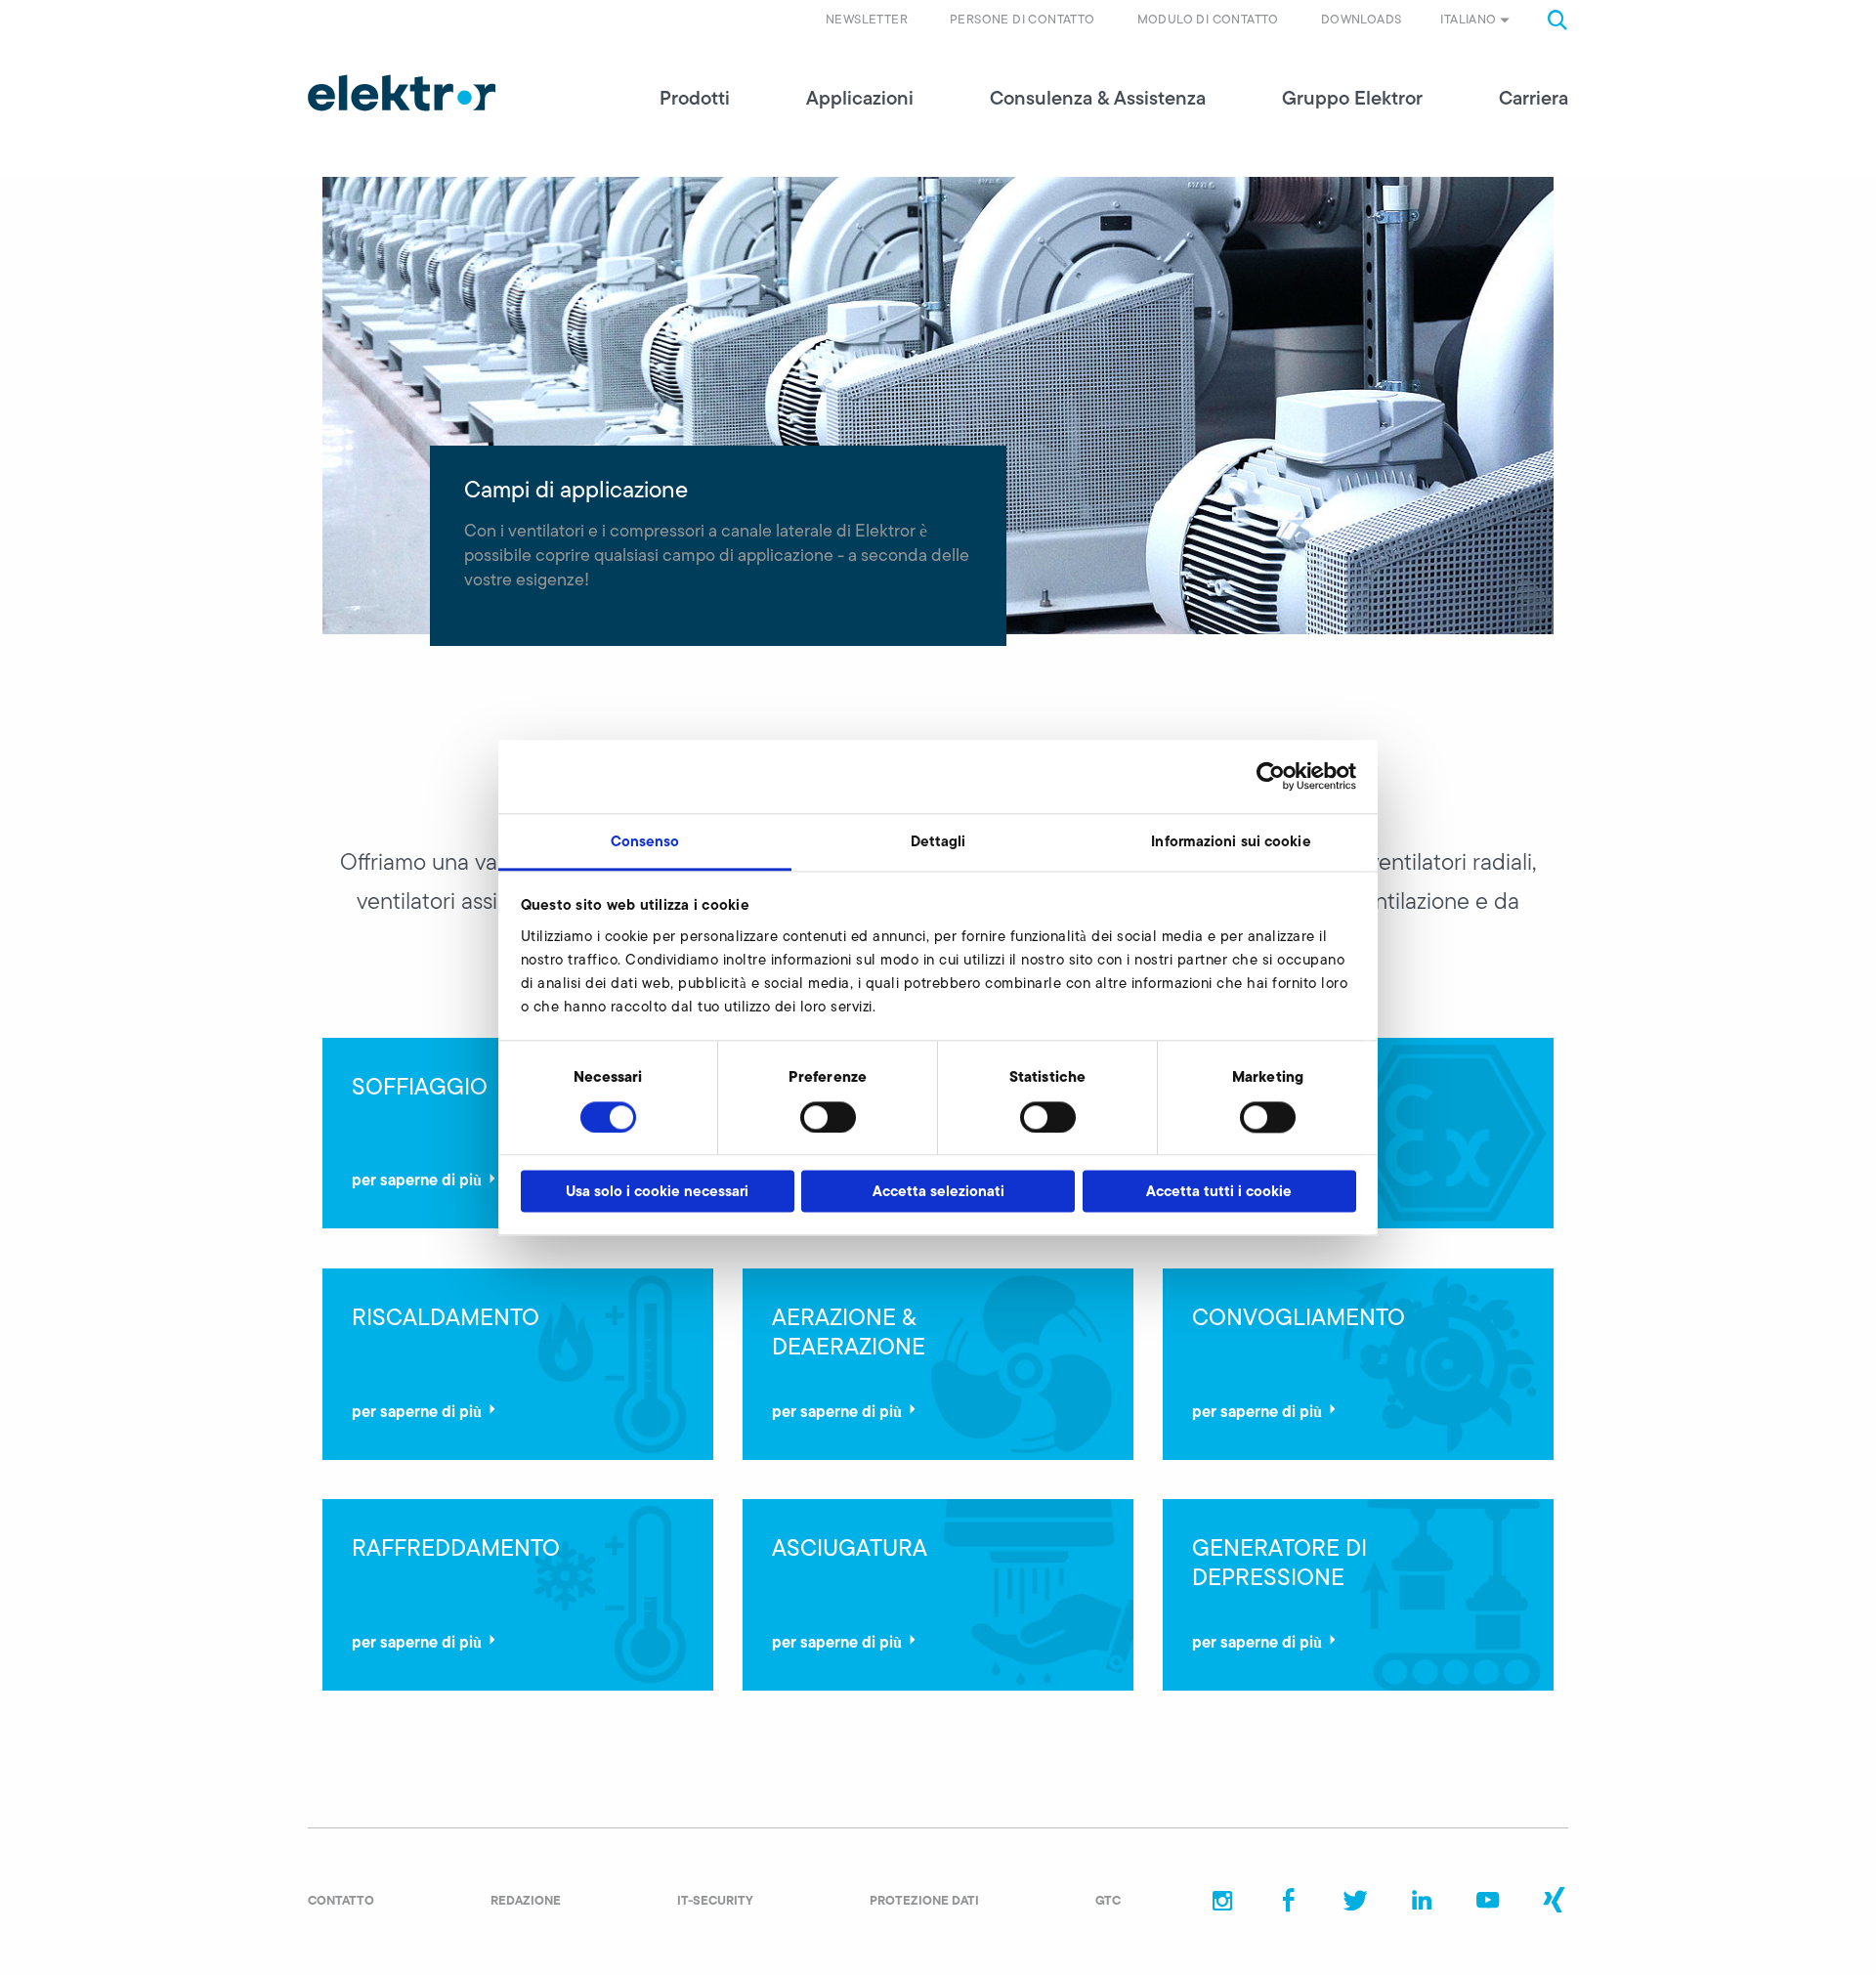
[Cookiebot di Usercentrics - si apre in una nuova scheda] (1271, 776)
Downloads (1362, 19)
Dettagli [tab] (938, 841)
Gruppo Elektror (1352, 98)
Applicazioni (860, 98)
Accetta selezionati (938, 1192)
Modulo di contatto (1208, 19)
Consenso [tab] (645, 841)
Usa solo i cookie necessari (657, 1192)
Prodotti (695, 98)
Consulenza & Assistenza (1098, 98)
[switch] (828, 1117)
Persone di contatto (1023, 19)
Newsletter (867, 19)
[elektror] (402, 93)
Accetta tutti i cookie (1219, 1192)
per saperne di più (417, 1180)
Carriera (1534, 98)
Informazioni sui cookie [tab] (1231, 841)
